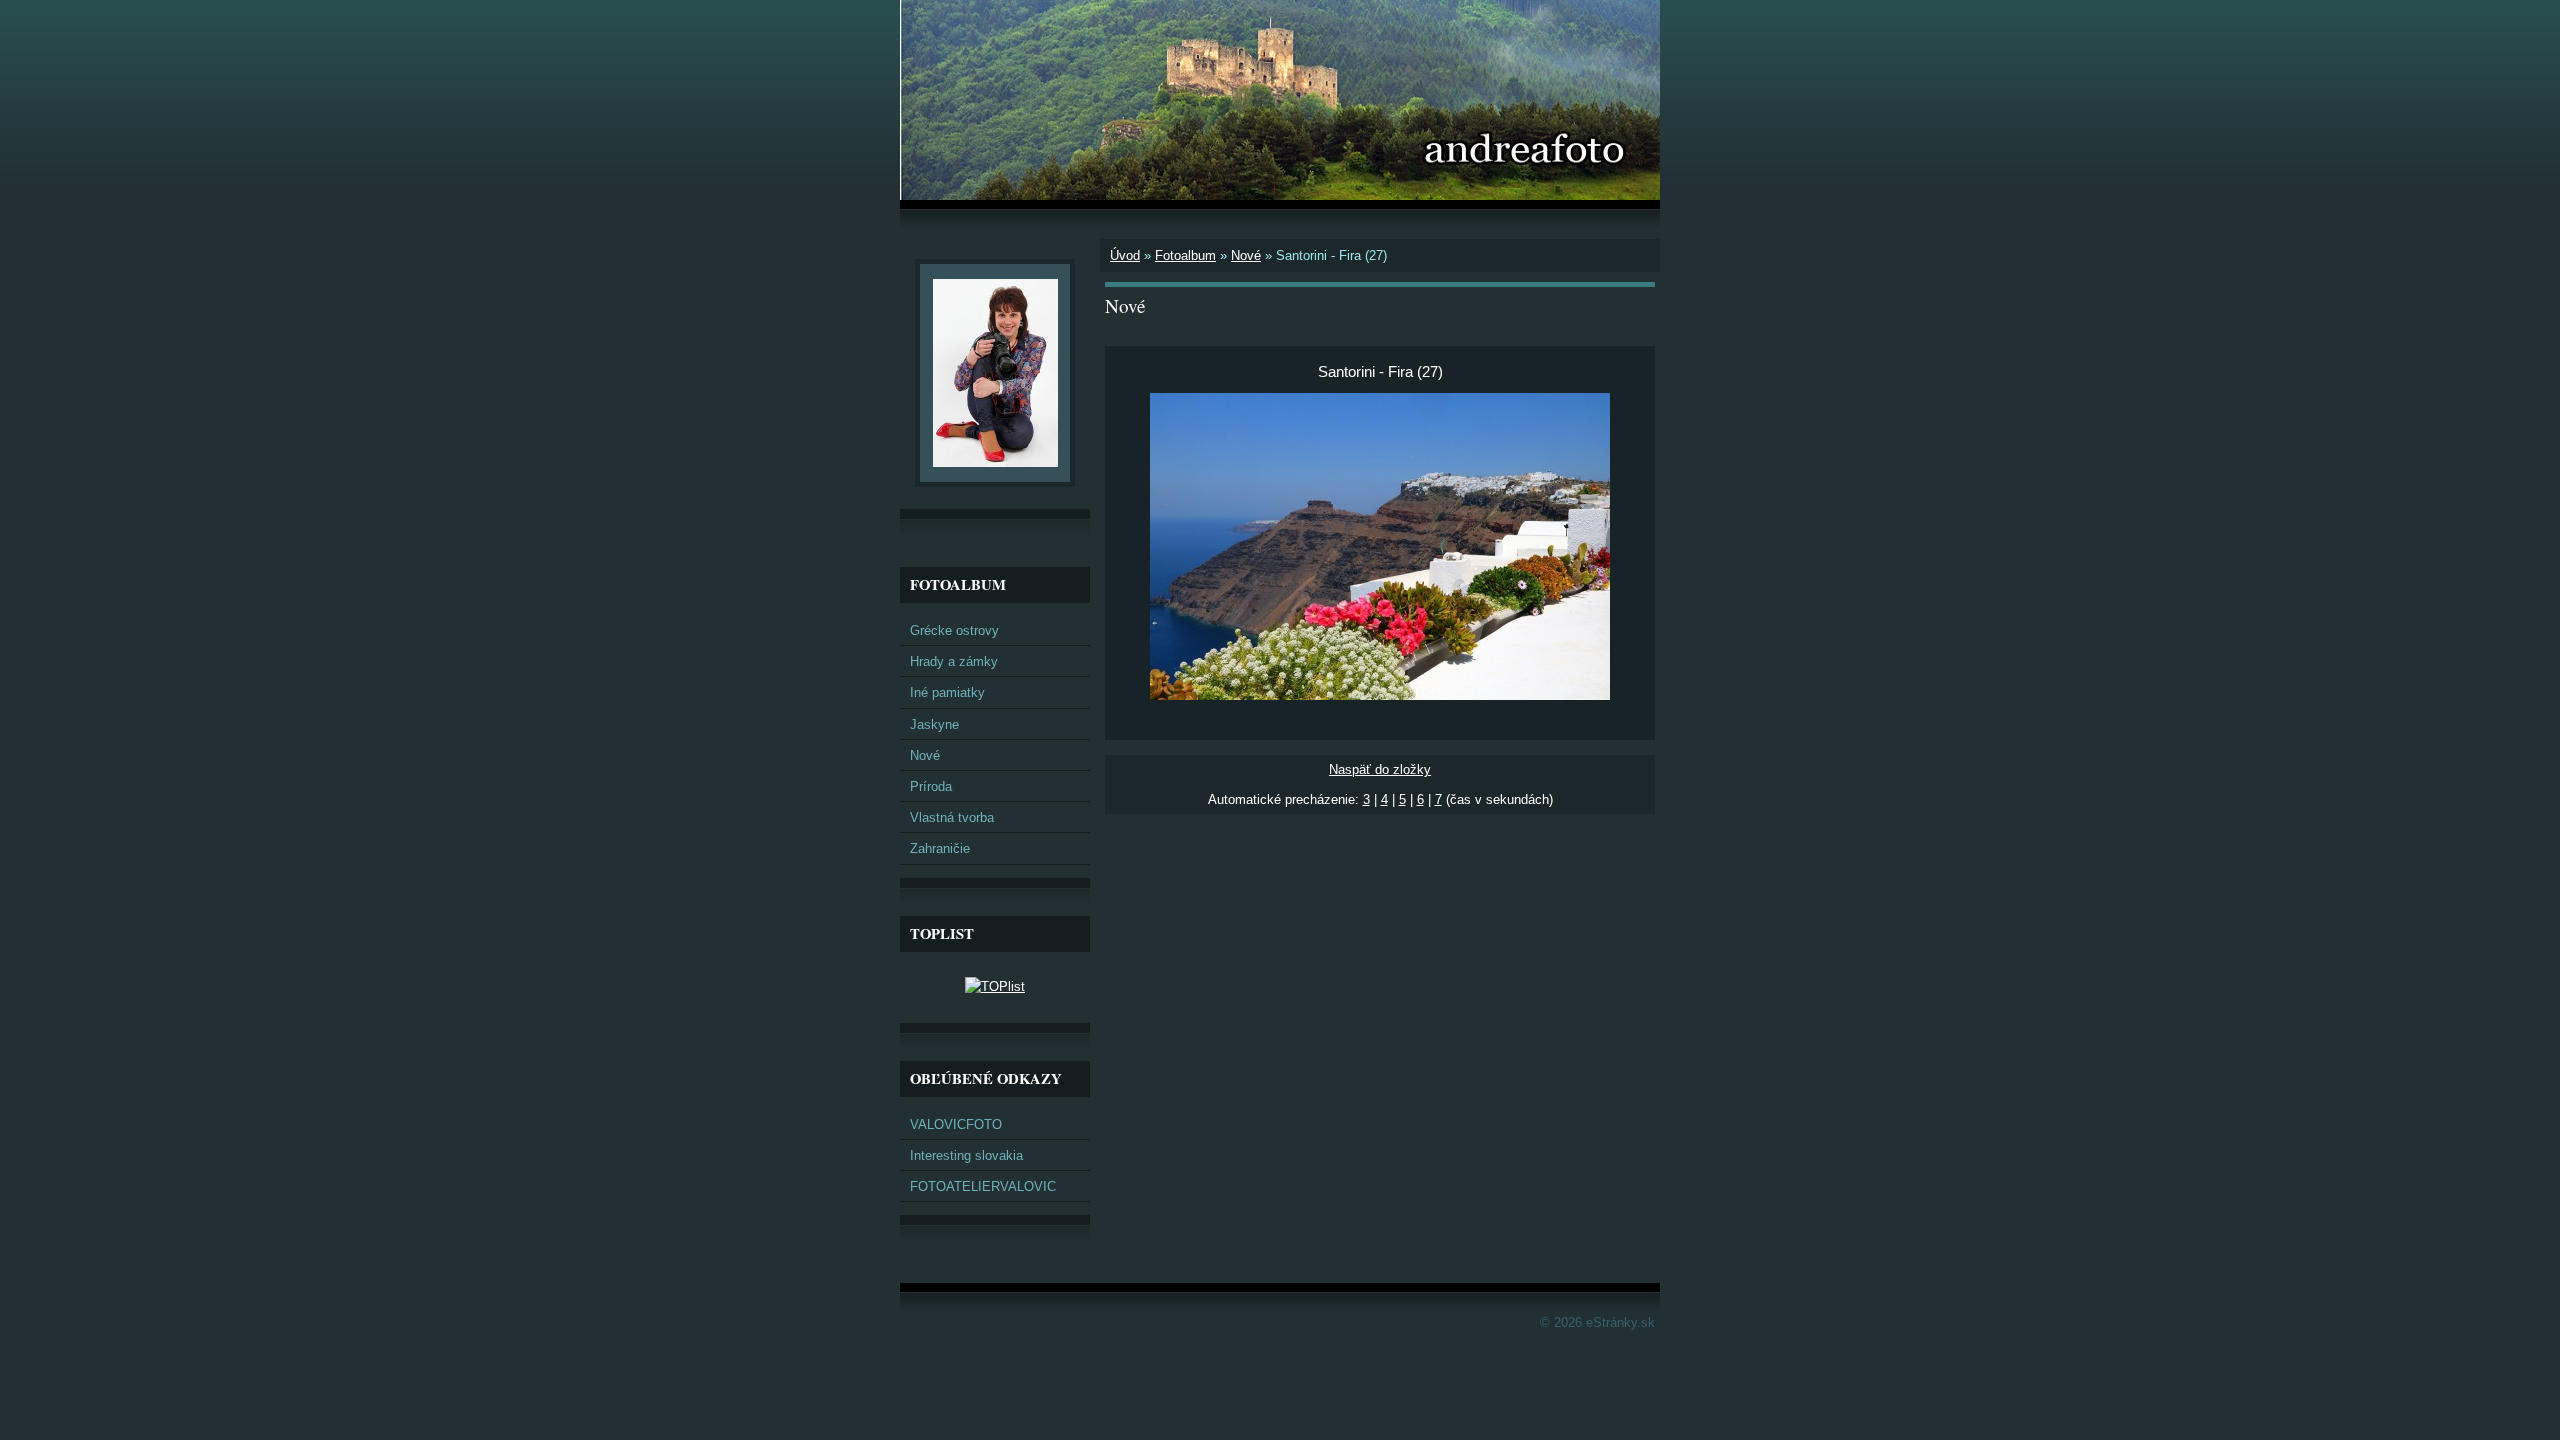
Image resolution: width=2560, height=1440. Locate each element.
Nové (1246, 255)
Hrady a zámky (954, 661)
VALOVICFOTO (956, 1124)
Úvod (1125, 255)
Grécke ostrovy (954, 630)
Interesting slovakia (966, 1155)
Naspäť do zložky (1380, 769)
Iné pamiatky (947, 692)
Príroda (931, 786)
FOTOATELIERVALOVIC (983, 1186)
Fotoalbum (1185, 255)
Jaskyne (934, 724)
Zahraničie (940, 848)
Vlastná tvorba (952, 817)
